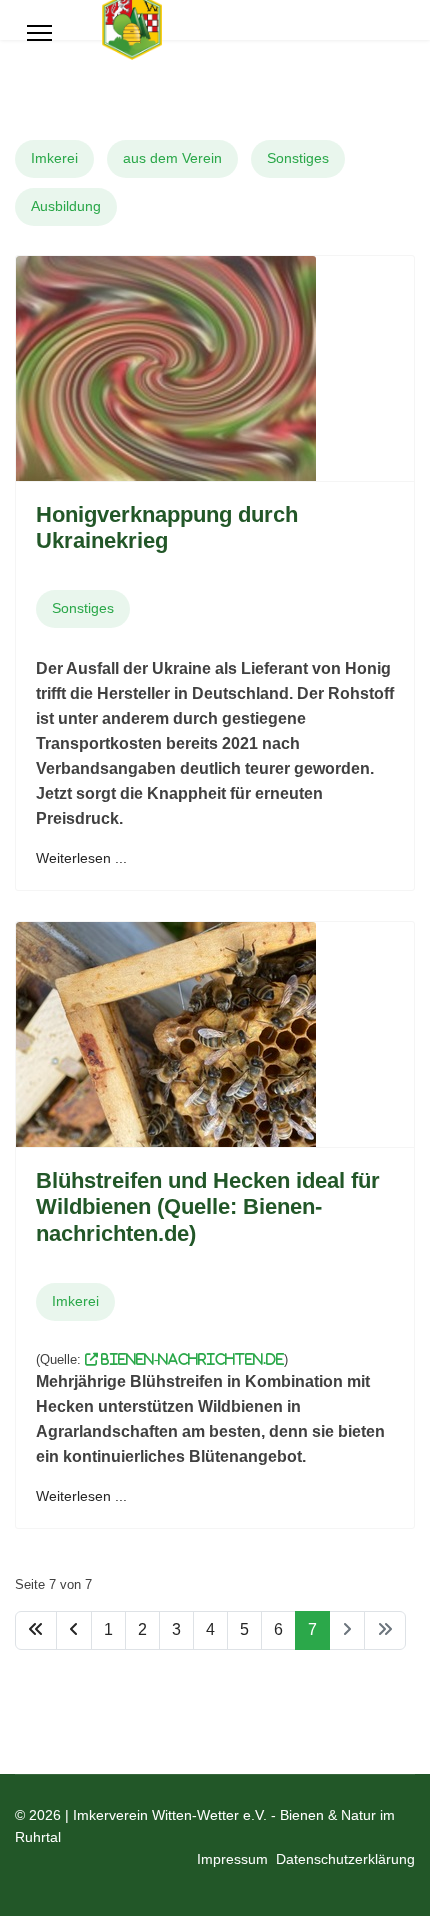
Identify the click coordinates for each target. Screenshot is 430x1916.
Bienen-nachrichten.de (191, 1359)
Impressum (232, 1859)
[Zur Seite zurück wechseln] (74, 1630)
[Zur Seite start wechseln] (36, 1630)
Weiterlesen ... (81, 858)
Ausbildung (66, 206)
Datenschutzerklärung (345, 1859)
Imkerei (54, 158)
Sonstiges (298, 158)
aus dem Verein (172, 158)
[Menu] (39, 33)
